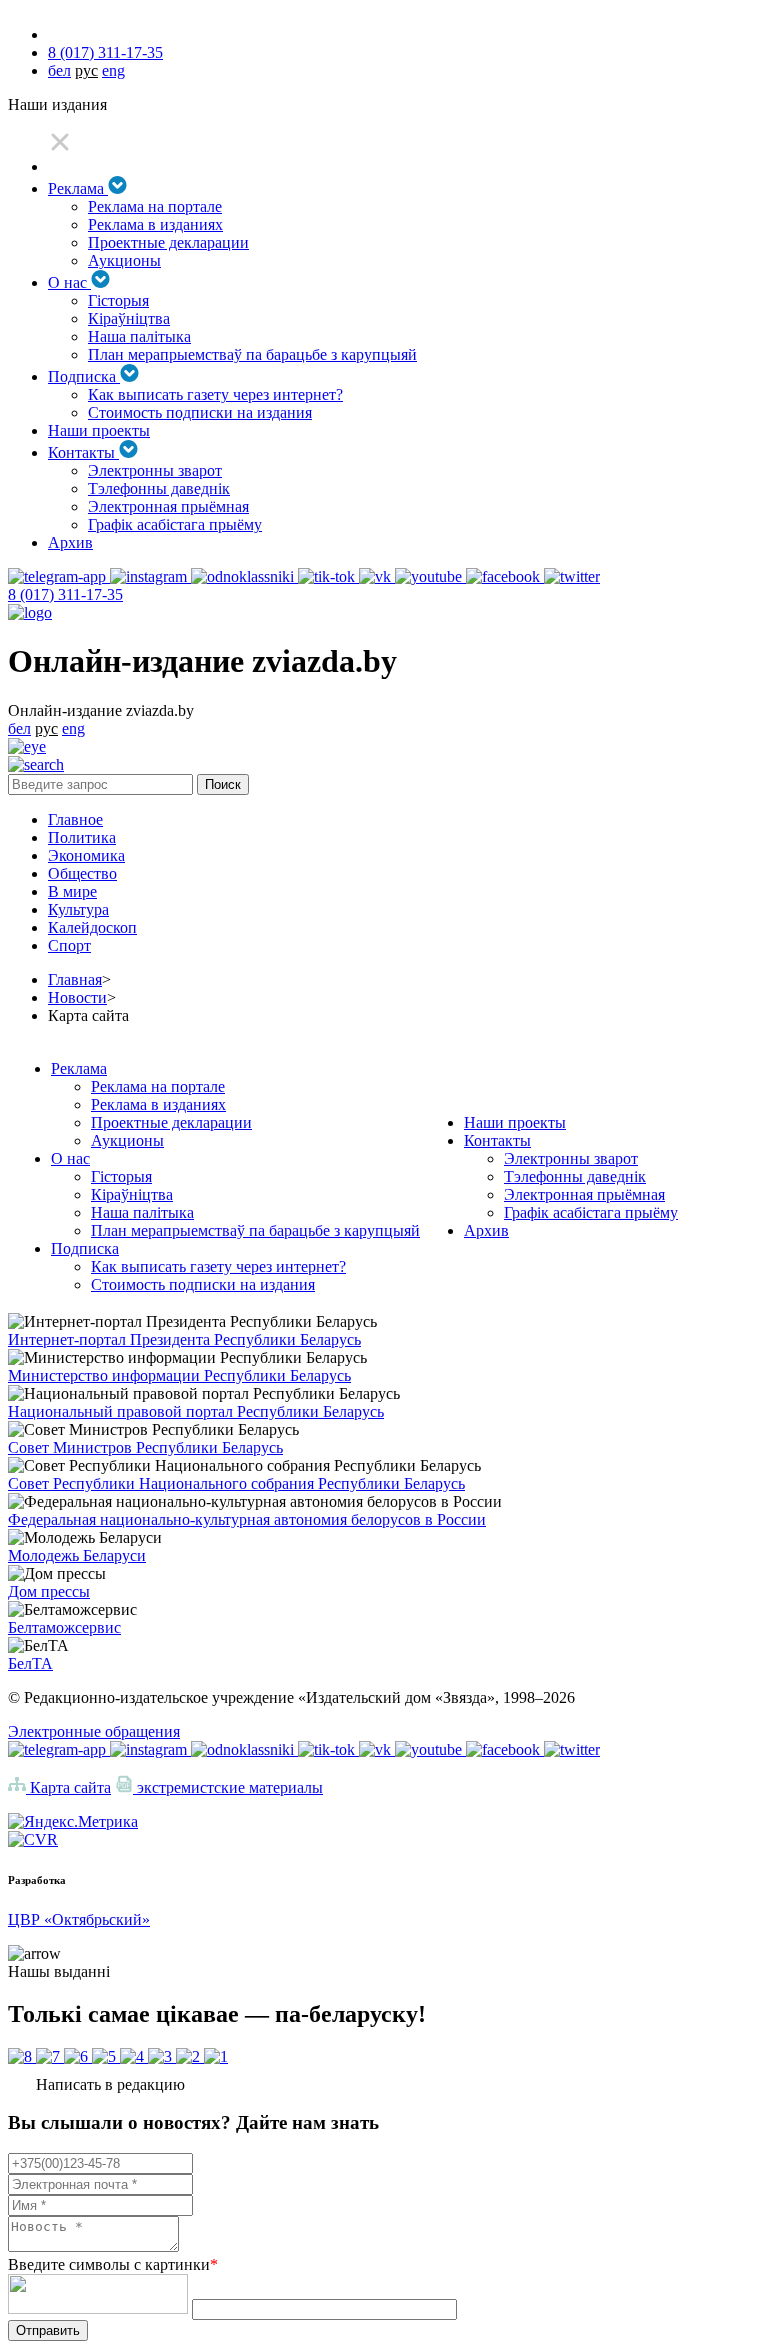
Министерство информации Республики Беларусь (179, 1375)
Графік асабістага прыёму (175, 524)
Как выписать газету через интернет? (215, 394)
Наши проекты (99, 430)
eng (113, 70)
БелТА (30, 1663)
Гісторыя (118, 300)
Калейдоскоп (92, 927)
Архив (70, 542)
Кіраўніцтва (129, 318)
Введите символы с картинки (113, 2264)
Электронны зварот (155, 470)
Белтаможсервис (64, 1627)
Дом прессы (49, 1591)
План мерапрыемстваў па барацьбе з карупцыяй (252, 354)
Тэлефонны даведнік (159, 488)
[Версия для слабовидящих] (27, 746)
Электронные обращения (94, 1731)
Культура (78, 909)
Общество (82, 873)
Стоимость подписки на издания (200, 412)
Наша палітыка (139, 336)
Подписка (84, 376)
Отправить (48, 2330)
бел (59, 70)
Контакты (83, 452)
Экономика (86, 855)
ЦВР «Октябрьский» (79, 1919)
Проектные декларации (168, 242)
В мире (72, 891)
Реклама (78, 188)
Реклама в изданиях (155, 224)
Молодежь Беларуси (77, 1555)
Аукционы (124, 260)
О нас (69, 282)
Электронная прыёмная (168, 506)
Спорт (69, 945)
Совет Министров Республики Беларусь (145, 1447)
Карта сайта (68, 1787)
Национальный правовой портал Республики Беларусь (196, 1411)
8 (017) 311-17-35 (105, 52)
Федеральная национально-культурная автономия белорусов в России (247, 1519)
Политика (82, 837)
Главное (75, 819)
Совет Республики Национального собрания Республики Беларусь (236, 1483)
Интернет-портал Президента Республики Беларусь (184, 1339)
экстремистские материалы (228, 1787)
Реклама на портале (155, 206)
